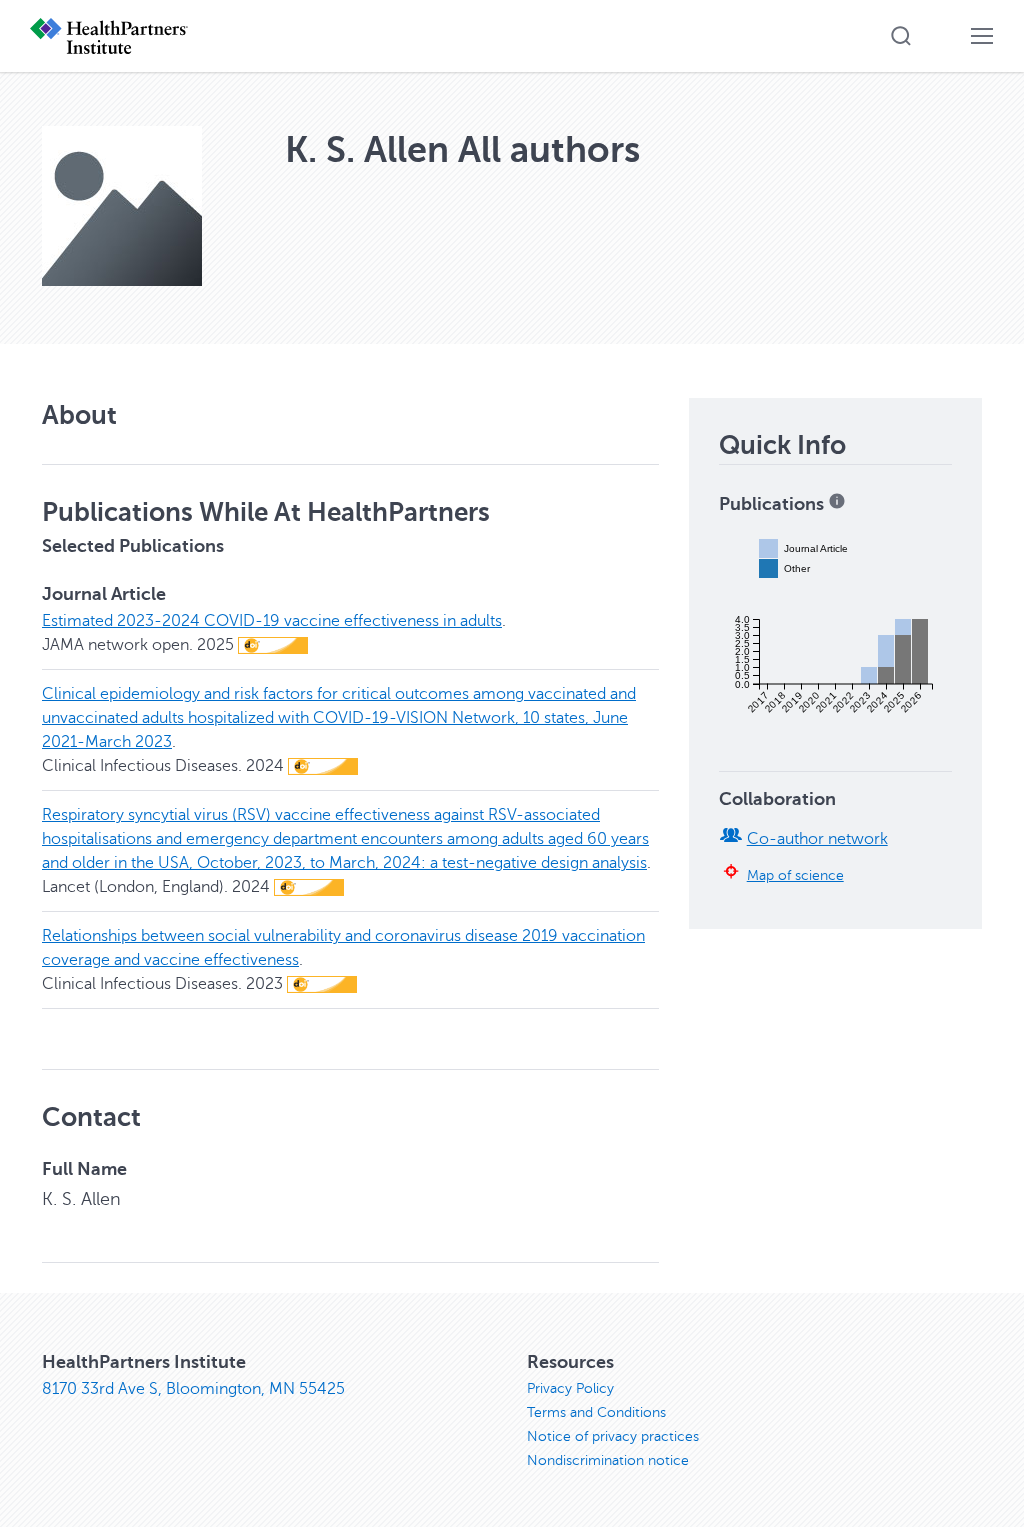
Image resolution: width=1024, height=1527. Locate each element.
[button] (901, 36)
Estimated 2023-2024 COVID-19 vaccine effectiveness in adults (272, 621)
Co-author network (817, 839)
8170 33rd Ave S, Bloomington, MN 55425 (193, 1389)
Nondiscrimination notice (608, 1460)
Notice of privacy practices (613, 1436)
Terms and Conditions (596, 1412)
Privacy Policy (570, 1388)
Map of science (795, 875)
